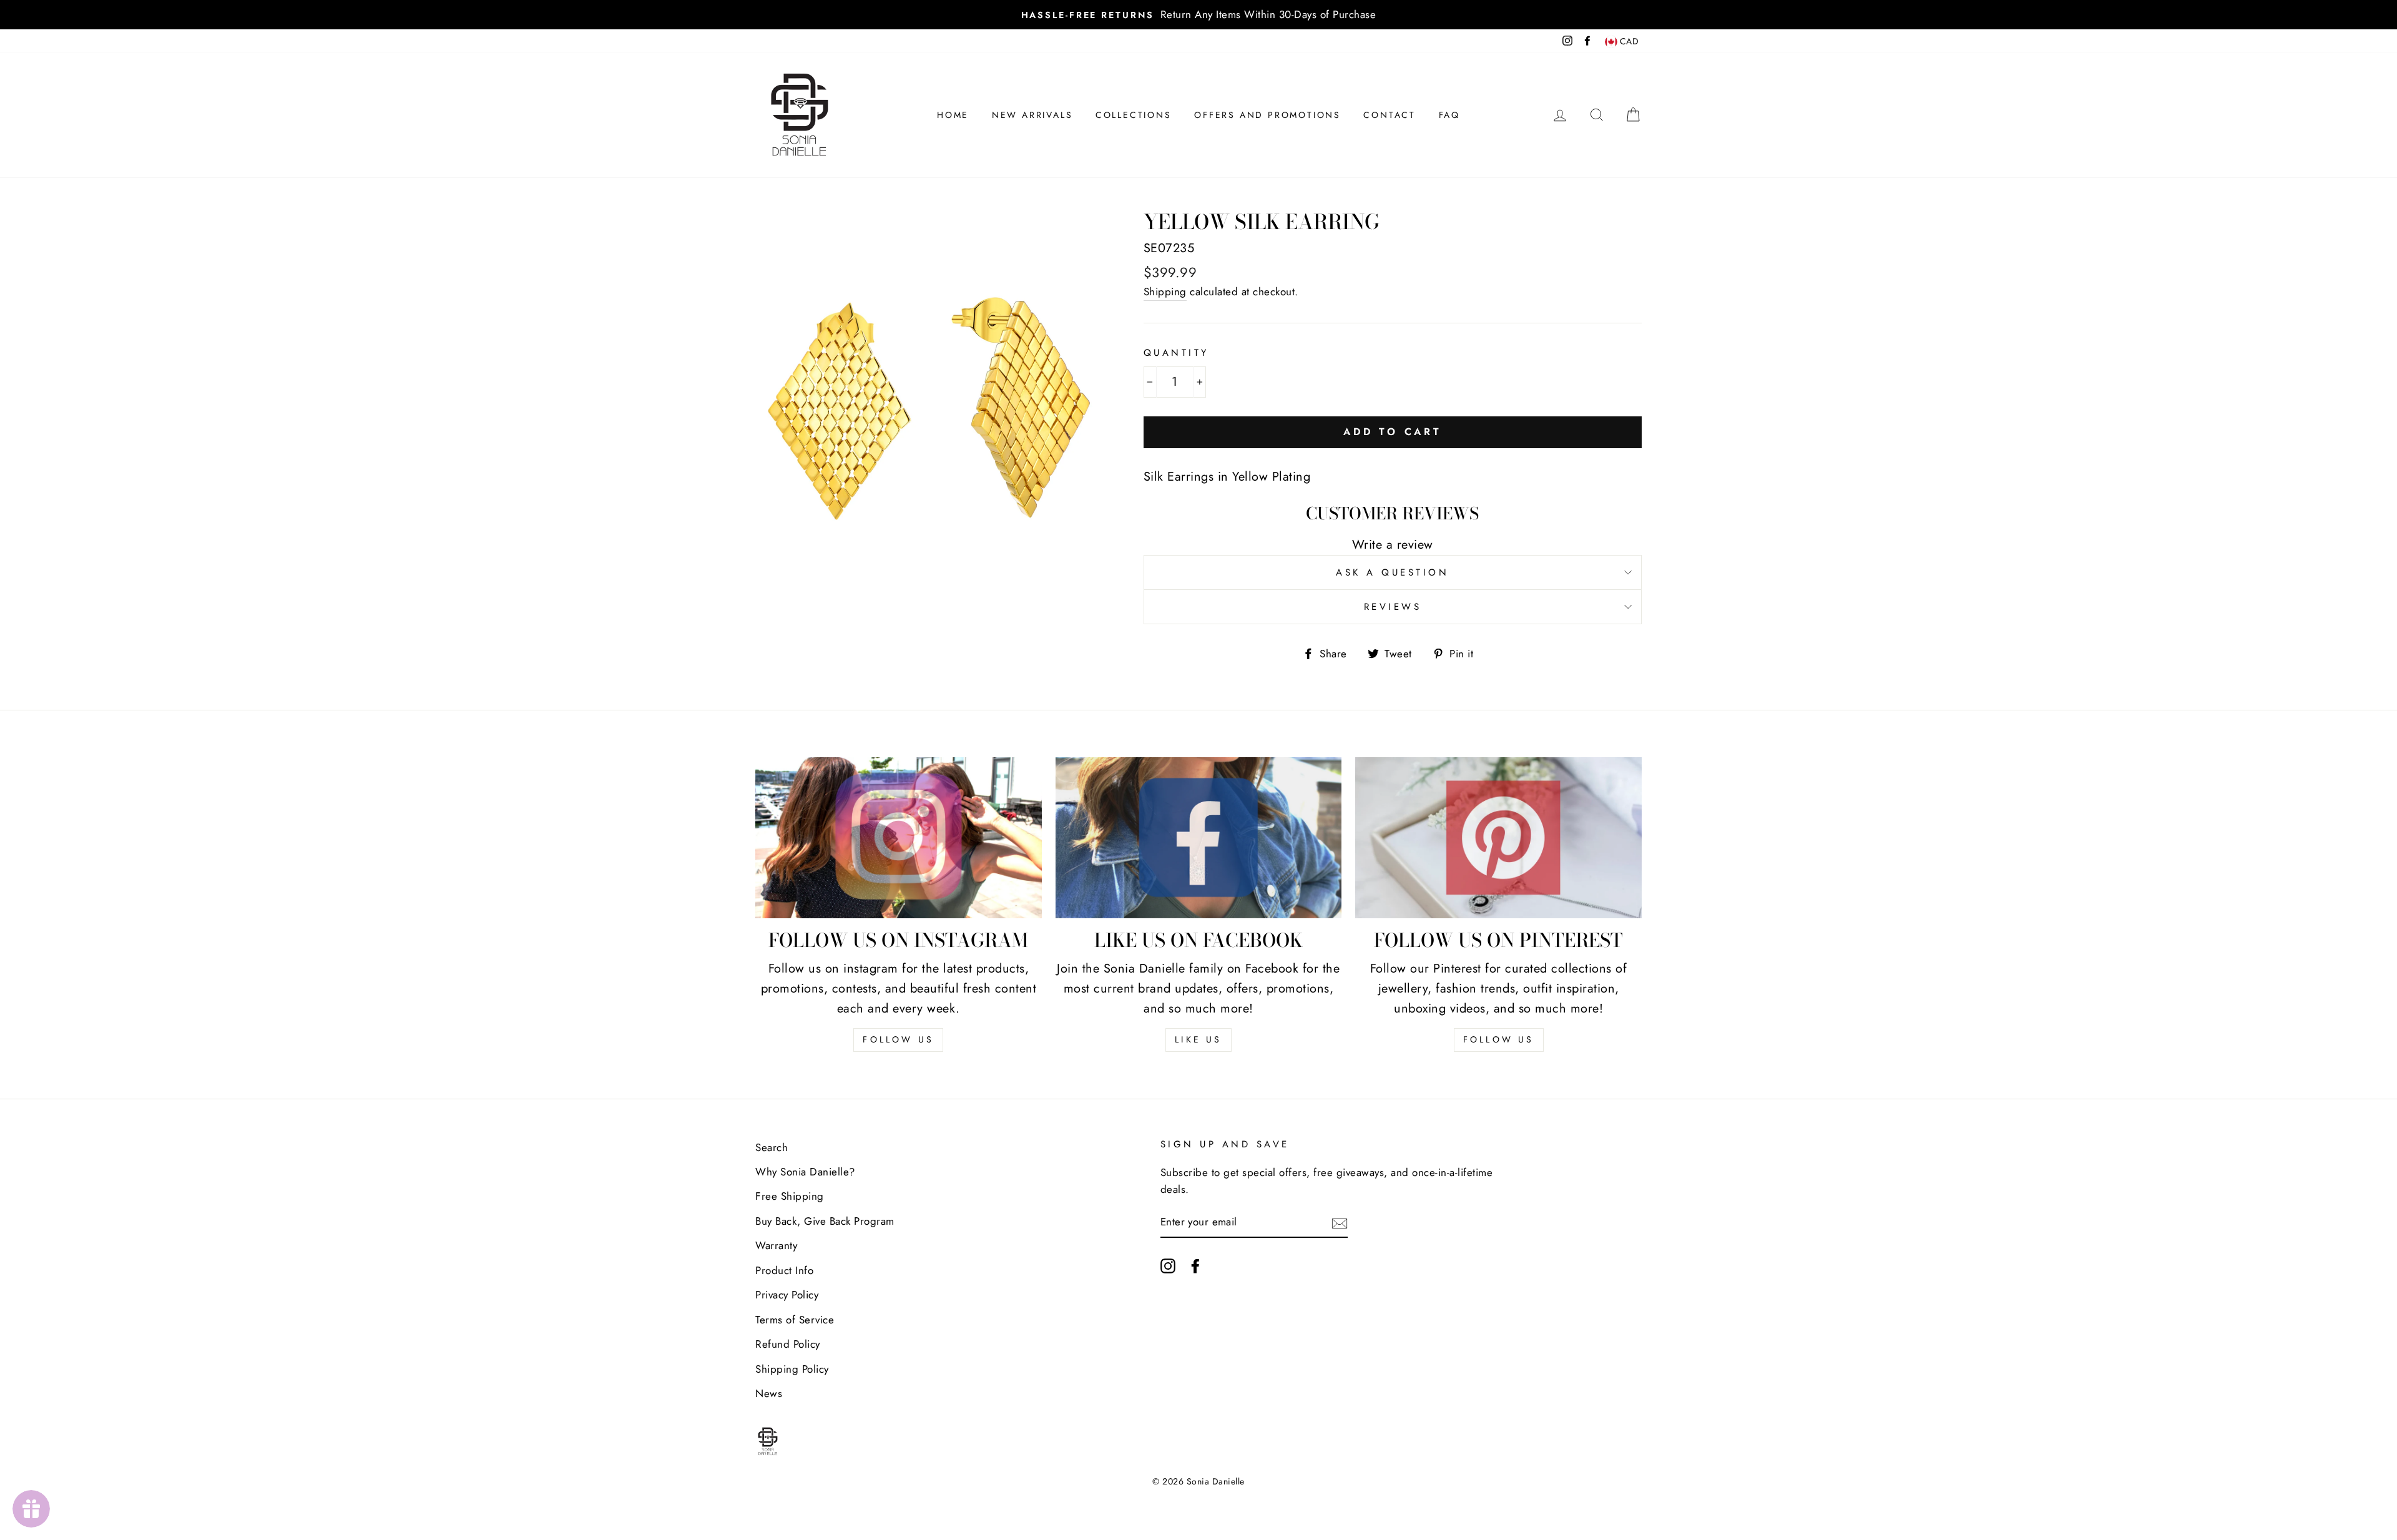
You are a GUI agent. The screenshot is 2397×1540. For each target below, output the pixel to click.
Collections (1134, 115)
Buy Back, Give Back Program (825, 1221)
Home (953, 115)
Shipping (1165, 292)
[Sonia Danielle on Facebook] (1195, 1265)
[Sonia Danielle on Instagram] (1168, 1265)
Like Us (1198, 1039)
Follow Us (898, 1039)
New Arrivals (1032, 115)
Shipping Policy (792, 1369)
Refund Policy (788, 1344)
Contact (1390, 115)
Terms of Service (795, 1320)
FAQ (1449, 115)
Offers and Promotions (1267, 115)
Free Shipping (790, 1196)
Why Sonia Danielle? (805, 1172)
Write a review (1393, 545)
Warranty (776, 1245)
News (769, 1393)
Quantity (1176, 353)
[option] (1198, 15)
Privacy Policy (787, 1295)
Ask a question (1392, 572)
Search (772, 1147)
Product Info (784, 1270)
